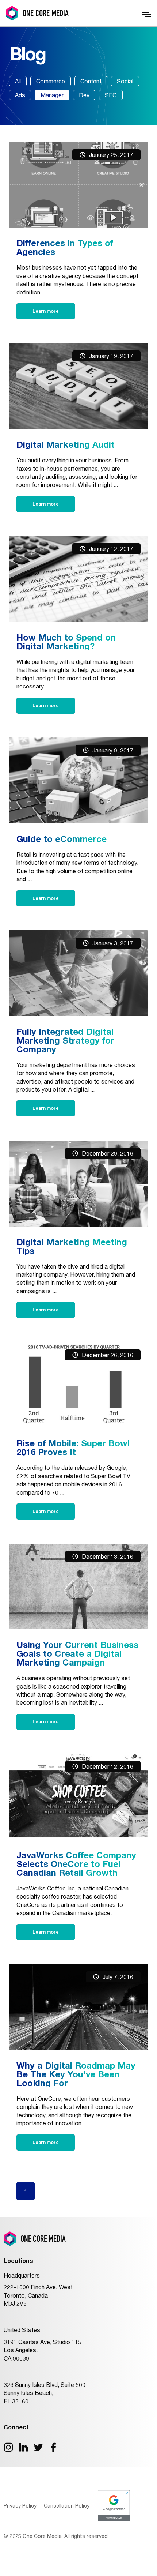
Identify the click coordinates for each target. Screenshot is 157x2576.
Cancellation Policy (67, 2506)
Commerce (51, 81)
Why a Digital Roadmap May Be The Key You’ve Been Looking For (76, 2074)
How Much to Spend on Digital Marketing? (66, 642)
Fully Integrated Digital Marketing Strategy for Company (65, 1040)
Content (91, 81)
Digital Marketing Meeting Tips (72, 1246)
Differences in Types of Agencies (65, 247)
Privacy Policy (20, 2506)
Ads (20, 95)
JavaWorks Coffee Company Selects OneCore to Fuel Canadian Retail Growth (76, 1864)
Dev (84, 95)
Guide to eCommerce (62, 839)
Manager (52, 95)
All (18, 81)
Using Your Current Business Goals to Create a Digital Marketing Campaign (77, 1653)
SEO (111, 95)
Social (125, 81)
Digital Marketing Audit (66, 444)
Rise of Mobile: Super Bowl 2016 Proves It (73, 1447)
